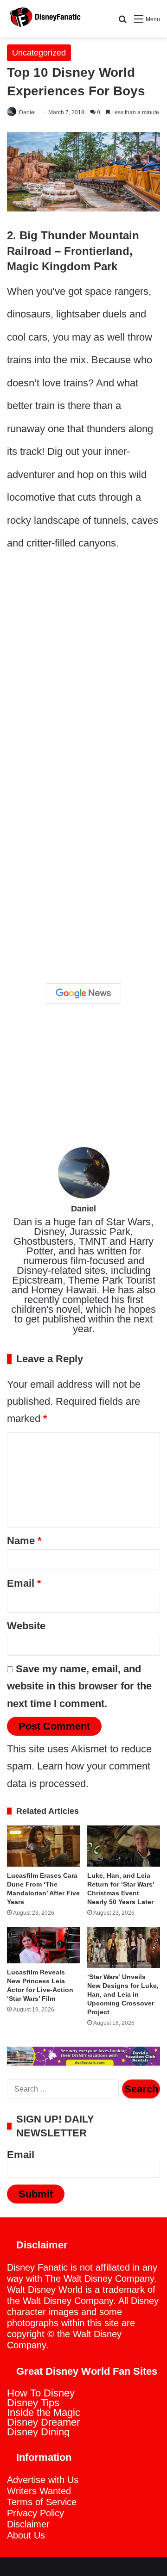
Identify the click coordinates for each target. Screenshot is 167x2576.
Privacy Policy (35, 2513)
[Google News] (83, 993)
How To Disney (41, 2393)
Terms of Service (42, 2502)
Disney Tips (33, 2403)
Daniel (27, 112)
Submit (36, 2194)
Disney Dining (38, 2432)
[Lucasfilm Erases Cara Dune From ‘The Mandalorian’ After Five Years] (43, 1846)
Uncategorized (39, 53)
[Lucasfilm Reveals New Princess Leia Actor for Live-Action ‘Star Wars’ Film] (43, 1946)
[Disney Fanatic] (44, 19)
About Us (26, 2535)
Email (24, 1583)
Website (26, 1626)
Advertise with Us (43, 2480)
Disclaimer (28, 2524)
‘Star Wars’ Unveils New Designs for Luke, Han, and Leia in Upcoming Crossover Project (123, 1994)
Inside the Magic (44, 2412)
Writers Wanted (39, 2491)
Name (24, 1541)
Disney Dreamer (43, 2422)
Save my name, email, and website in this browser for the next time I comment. (79, 1686)
